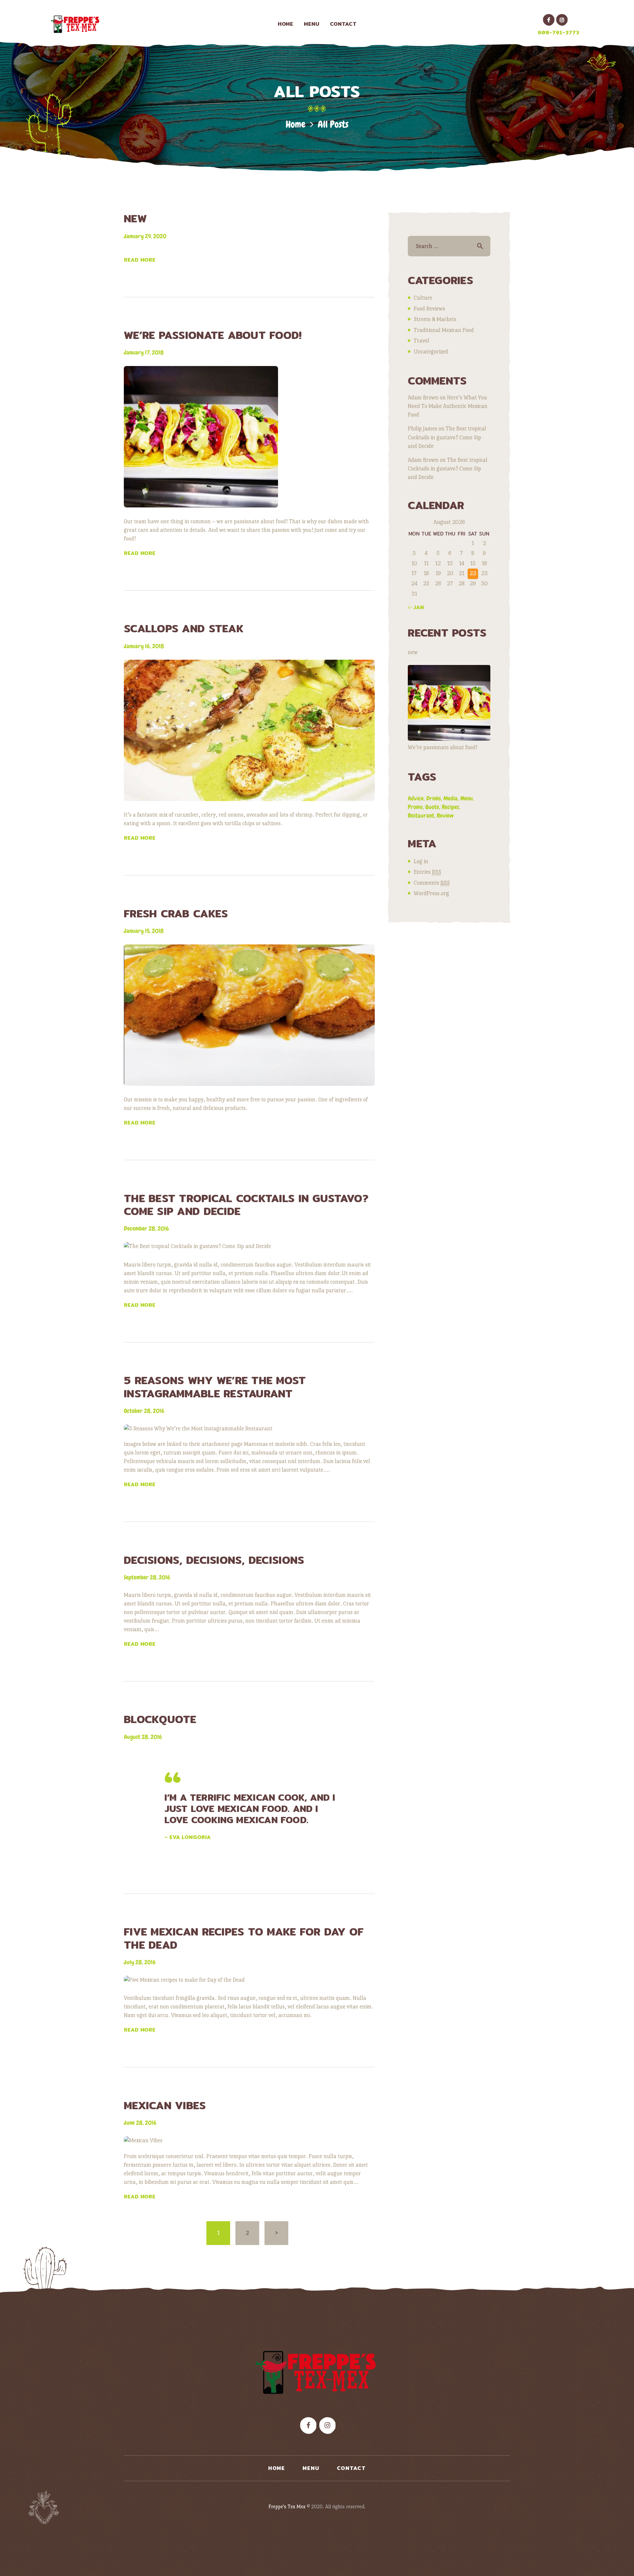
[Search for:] (449, 246)
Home (296, 124)
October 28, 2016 (144, 1411)
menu (467, 798)
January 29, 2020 (145, 236)
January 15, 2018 (144, 931)
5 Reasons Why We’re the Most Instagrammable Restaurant (215, 1387)
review (445, 815)
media (451, 798)
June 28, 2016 (140, 2123)
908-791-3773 (558, 33)
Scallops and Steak (184, 628)
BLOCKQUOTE (160, 1719)
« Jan (416, 607)
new (135, 219)
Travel (422, 341)
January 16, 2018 (144, 646)
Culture (423, 298)
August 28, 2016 (143, 1737)
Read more (140, 260)
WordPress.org (431, 893)
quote (432, 807)
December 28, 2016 (146, 1228)
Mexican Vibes (165, 2105)
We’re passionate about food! (213, 335)
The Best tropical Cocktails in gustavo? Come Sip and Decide (246, 1205)
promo (415, 807)
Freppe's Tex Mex (288, 2506)
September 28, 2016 (147, 1577)
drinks (434, 798)
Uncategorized (431, 352)
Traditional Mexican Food (444, 330)
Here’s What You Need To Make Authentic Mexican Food (448, 406)
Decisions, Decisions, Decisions (214, 1560)
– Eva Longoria (188, 1837)
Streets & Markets (435, 319)
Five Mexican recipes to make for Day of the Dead (244, 1938)
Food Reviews (429, 309)
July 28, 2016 (140, 1962)
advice (416, 798)
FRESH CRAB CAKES (176, 914)
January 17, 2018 (144, 352)
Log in (421, 861)
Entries (427, 872)
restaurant (421, 815)
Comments (432, 883)
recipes (450, 807)
